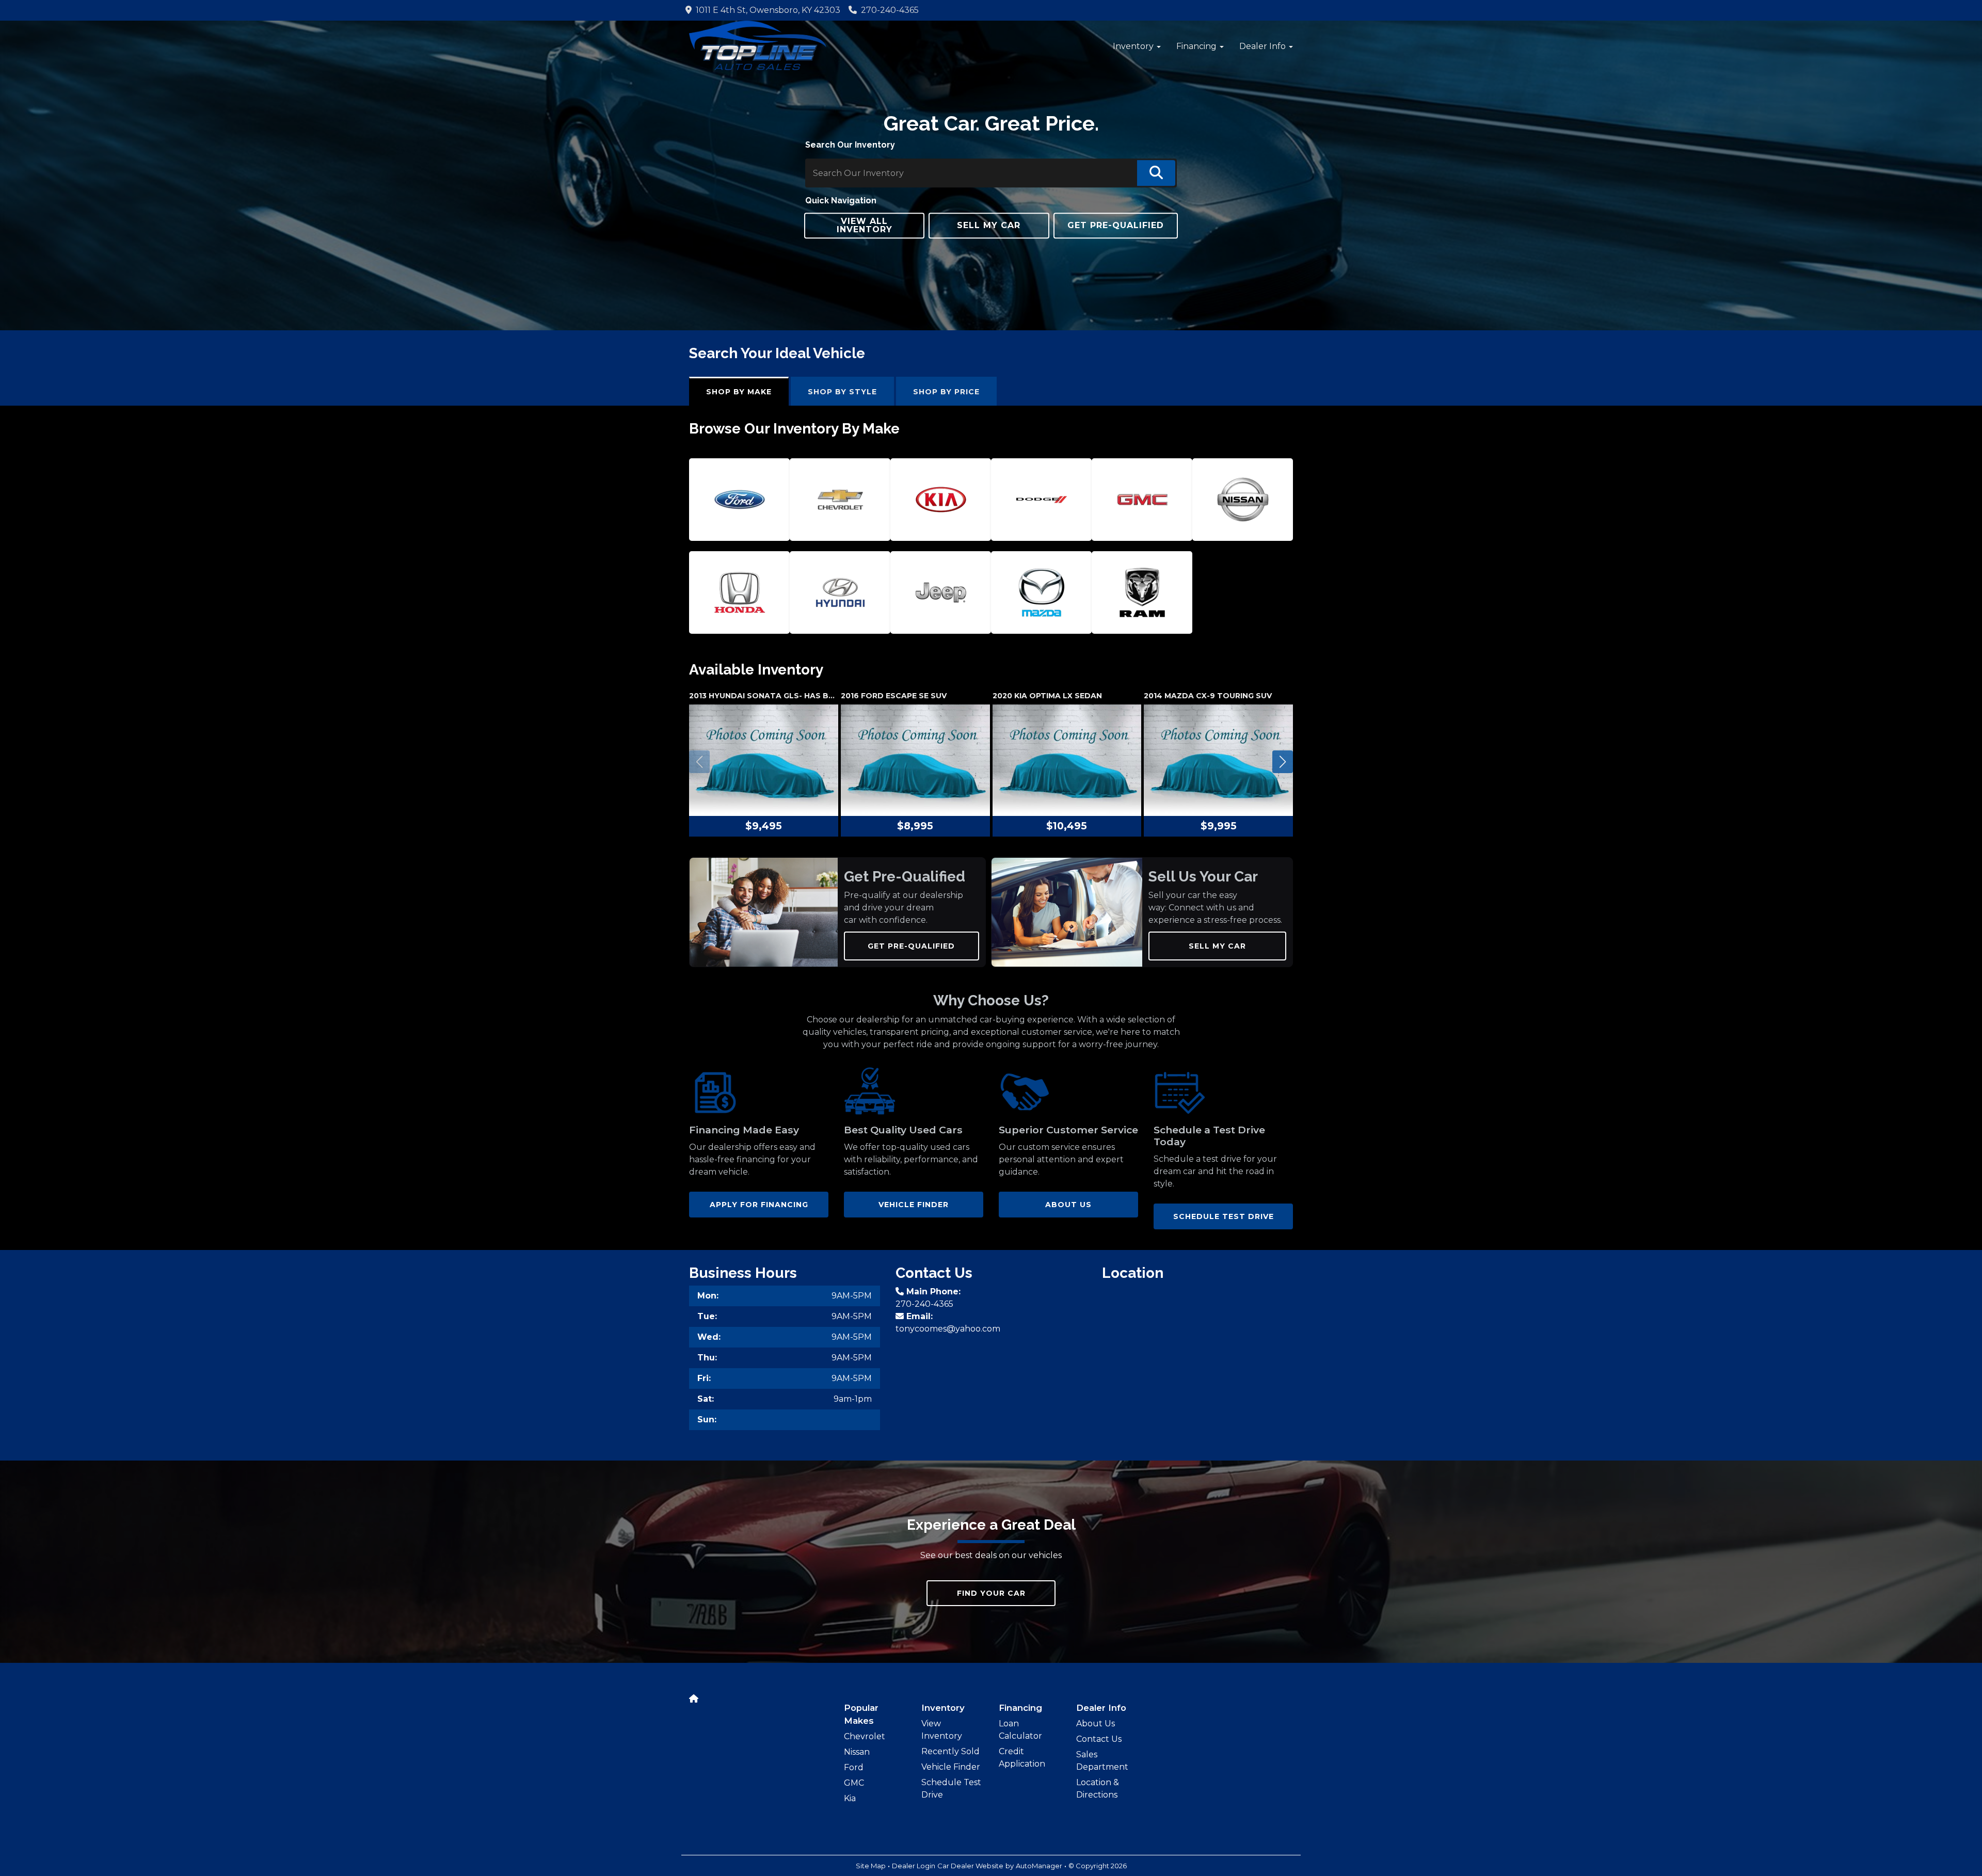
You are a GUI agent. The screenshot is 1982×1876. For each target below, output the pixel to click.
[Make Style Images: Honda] (740, 592)
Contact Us (1099, 1739)
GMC (854, 1783)
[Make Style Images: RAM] (1142, 592)
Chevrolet (865, 1736)
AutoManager (1039, 1866)
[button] (1137, 46)
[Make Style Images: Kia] (941, 500)
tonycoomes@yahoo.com (948, 1329)
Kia (850, 1798)
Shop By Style (842, 392)
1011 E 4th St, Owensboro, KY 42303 (766, 10)
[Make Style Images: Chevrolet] (840, 500)
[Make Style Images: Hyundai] (840, 592)
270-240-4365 (890, 10)
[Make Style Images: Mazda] (1042, 592)
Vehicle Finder (951, 1767)
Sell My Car (1217, 946)
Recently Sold (950, 1751)
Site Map (871, 1866)
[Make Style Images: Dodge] (1042, 500)
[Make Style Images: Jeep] (941, 592)
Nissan (857, 1752)
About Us (1096, 1723)
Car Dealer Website (970, 1866)
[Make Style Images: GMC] (1142, 500)
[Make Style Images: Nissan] (1243, 500)
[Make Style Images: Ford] (740, 500)
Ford (854, 1767)
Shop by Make (739, 392)
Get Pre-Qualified (911, 946)
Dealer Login (914, 1866)
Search (1156, 173)
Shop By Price (946, 392)
